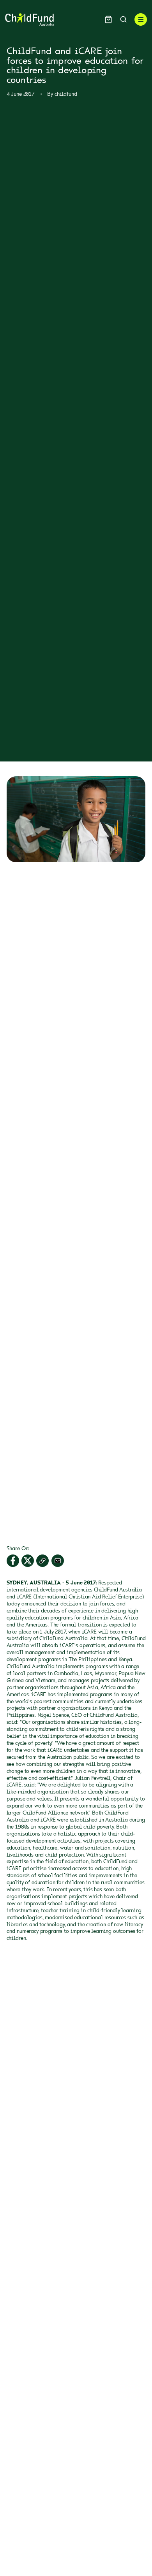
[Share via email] (58, 1561)
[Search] (123, 19)
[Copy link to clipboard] (42, 1561)
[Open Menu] (141, 19)
